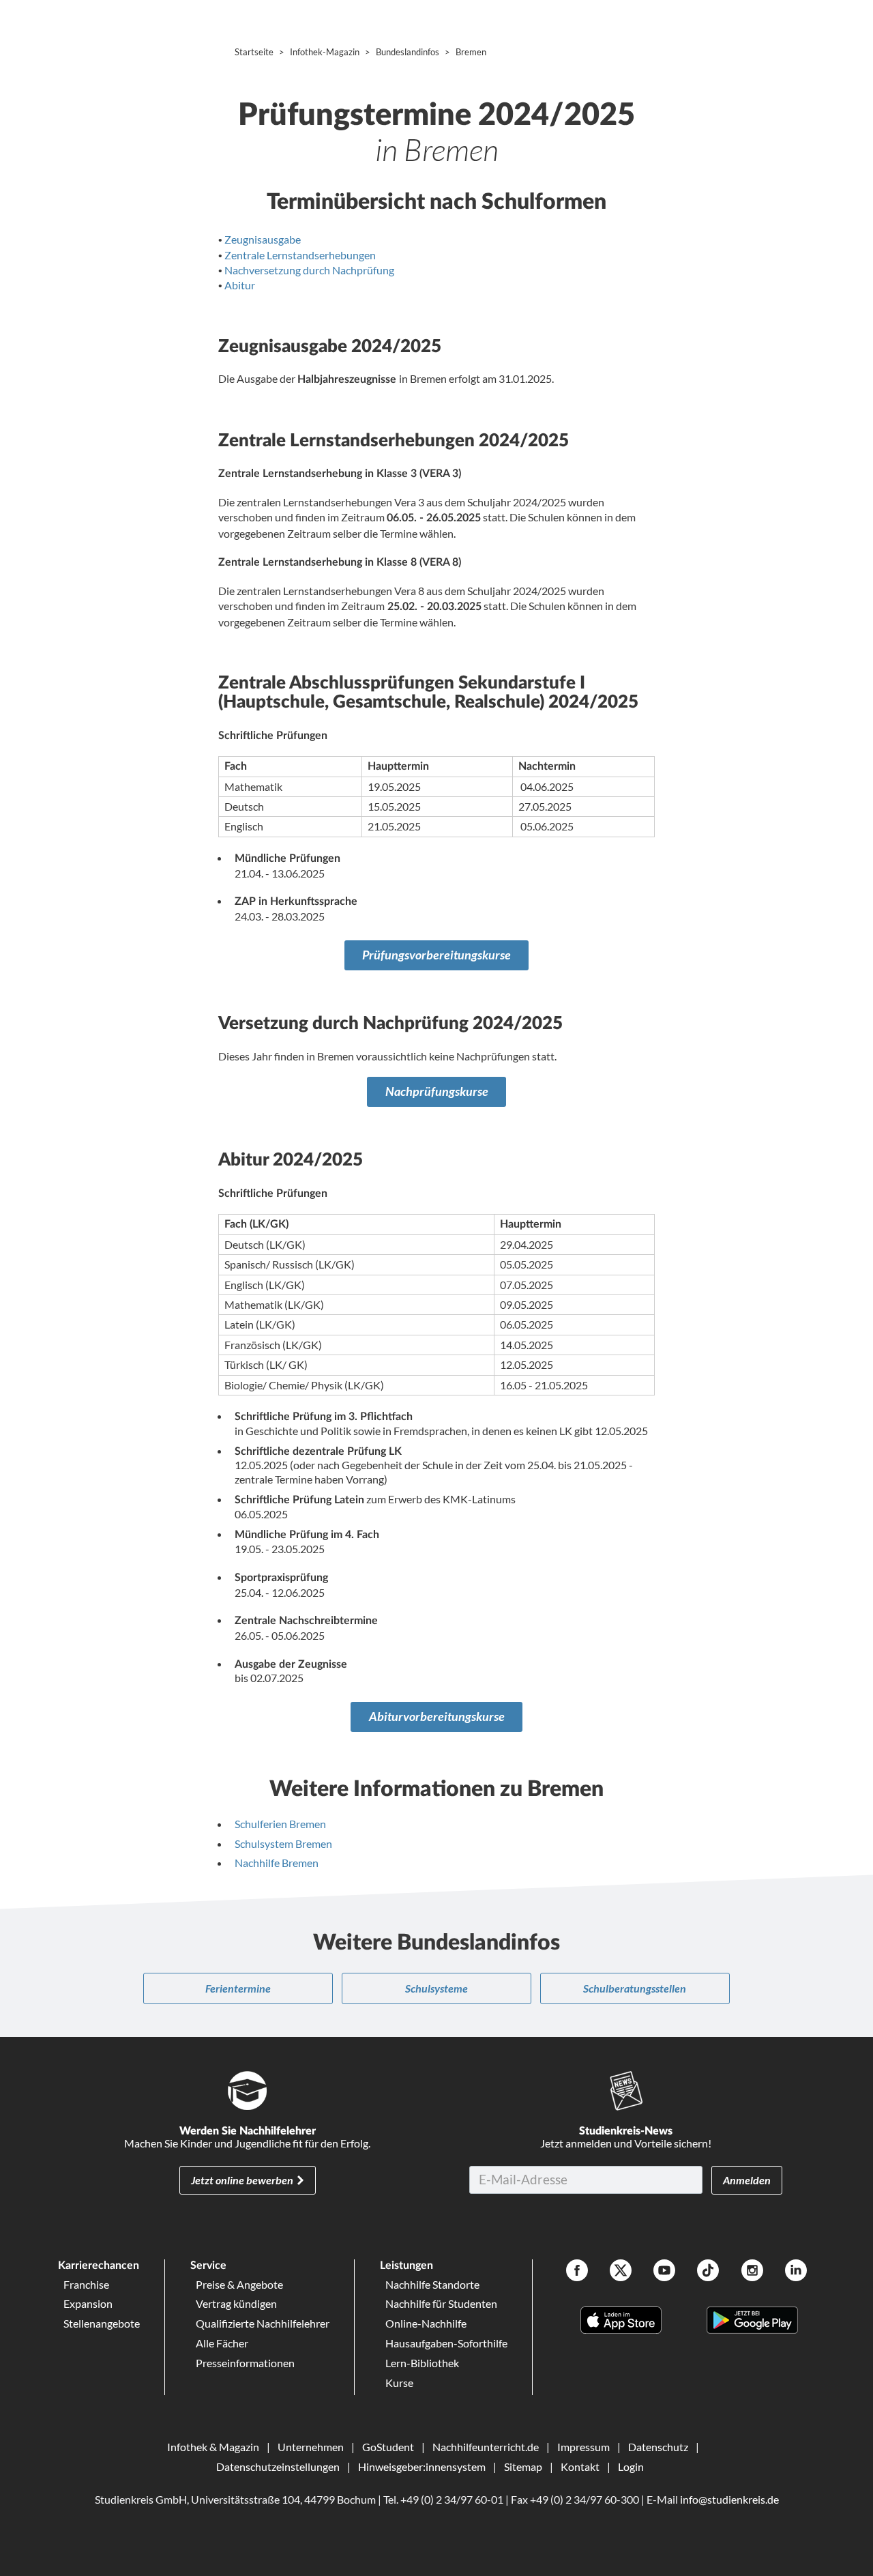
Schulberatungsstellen (635, 1988)
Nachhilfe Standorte (432, 2284)
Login (631, 2466)
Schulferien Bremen (280, 1824)
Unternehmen (311, 2447)
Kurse (399, 2383)
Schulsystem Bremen (283, 1843)
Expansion (88, 2303)
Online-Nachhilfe (426, 2323)
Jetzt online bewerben (242, 2180)
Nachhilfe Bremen (277, 1863)
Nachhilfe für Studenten (441, 2303)
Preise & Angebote (239, 2284)
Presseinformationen (245, 2363)
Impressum (583, 2447)
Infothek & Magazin (213, 2447)
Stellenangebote (102, 2323)
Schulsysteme (436, 1988)
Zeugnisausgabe (263, 239)
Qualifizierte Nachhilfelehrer (263, 2323)
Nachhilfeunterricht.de (486, 2447)
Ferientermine (238, 1988)
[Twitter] (621, 2272)
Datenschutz (658, 2447)
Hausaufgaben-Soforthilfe (446, 2343)
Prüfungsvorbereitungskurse (436, 955)
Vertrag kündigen (236, 2303)
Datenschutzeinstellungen (278, 2466)
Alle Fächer (222, 2343)
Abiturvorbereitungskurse (437, 1717)
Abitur (240, 285)
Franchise (86, 2284)
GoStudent (388, 2447)
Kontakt (580, 2466)
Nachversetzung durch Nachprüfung (309, 270)
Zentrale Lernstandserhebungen (300, 255)
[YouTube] (664, 2272)
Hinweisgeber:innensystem (422, 2466)
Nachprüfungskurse (437, 1091)
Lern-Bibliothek (422, 2363)
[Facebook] (577, 2272)
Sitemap (523, 2466)
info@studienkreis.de (729, 2499)
